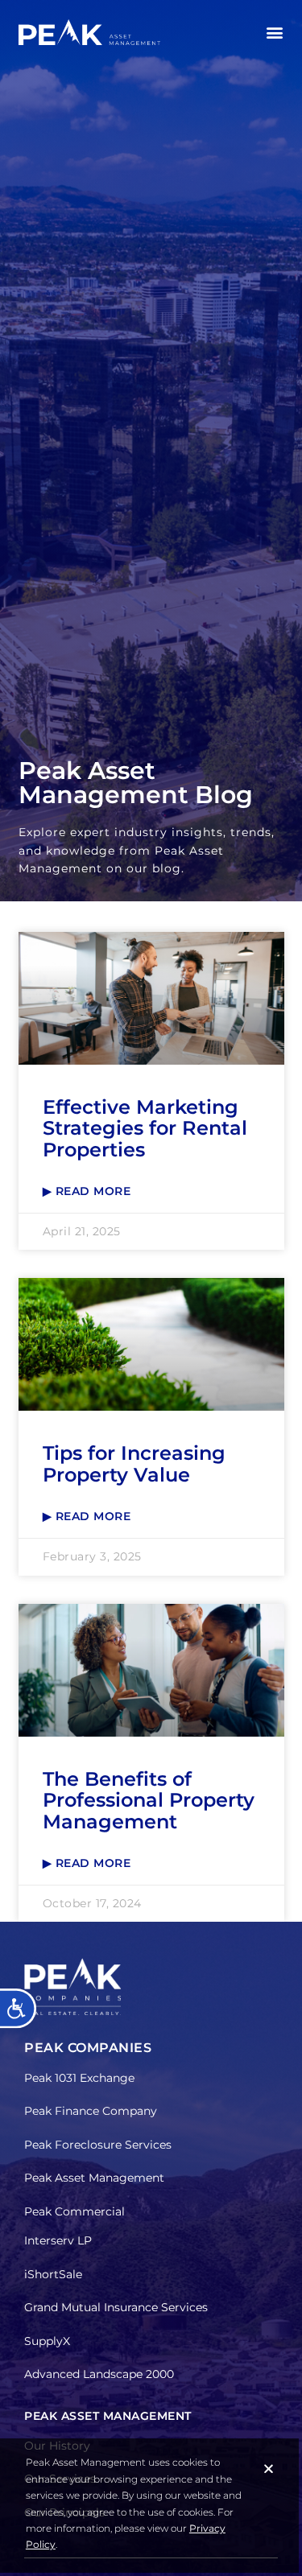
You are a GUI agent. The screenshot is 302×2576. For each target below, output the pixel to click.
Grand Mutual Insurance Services (116, 2307)
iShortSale (53, 2274)
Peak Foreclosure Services (98, 2145)
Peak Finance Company (91, 2111)
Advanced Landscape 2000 (99, 2374)
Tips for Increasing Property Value (134, 1463)
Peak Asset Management (94, 2178)
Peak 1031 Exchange (79, 2078)
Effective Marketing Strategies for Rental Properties (145, 1128)
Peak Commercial (74, 2211)
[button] (274, 33)
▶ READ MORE (87, 1191)
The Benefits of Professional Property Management (149, 1800)
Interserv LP (58, 2240)
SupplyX (47, 2341)
